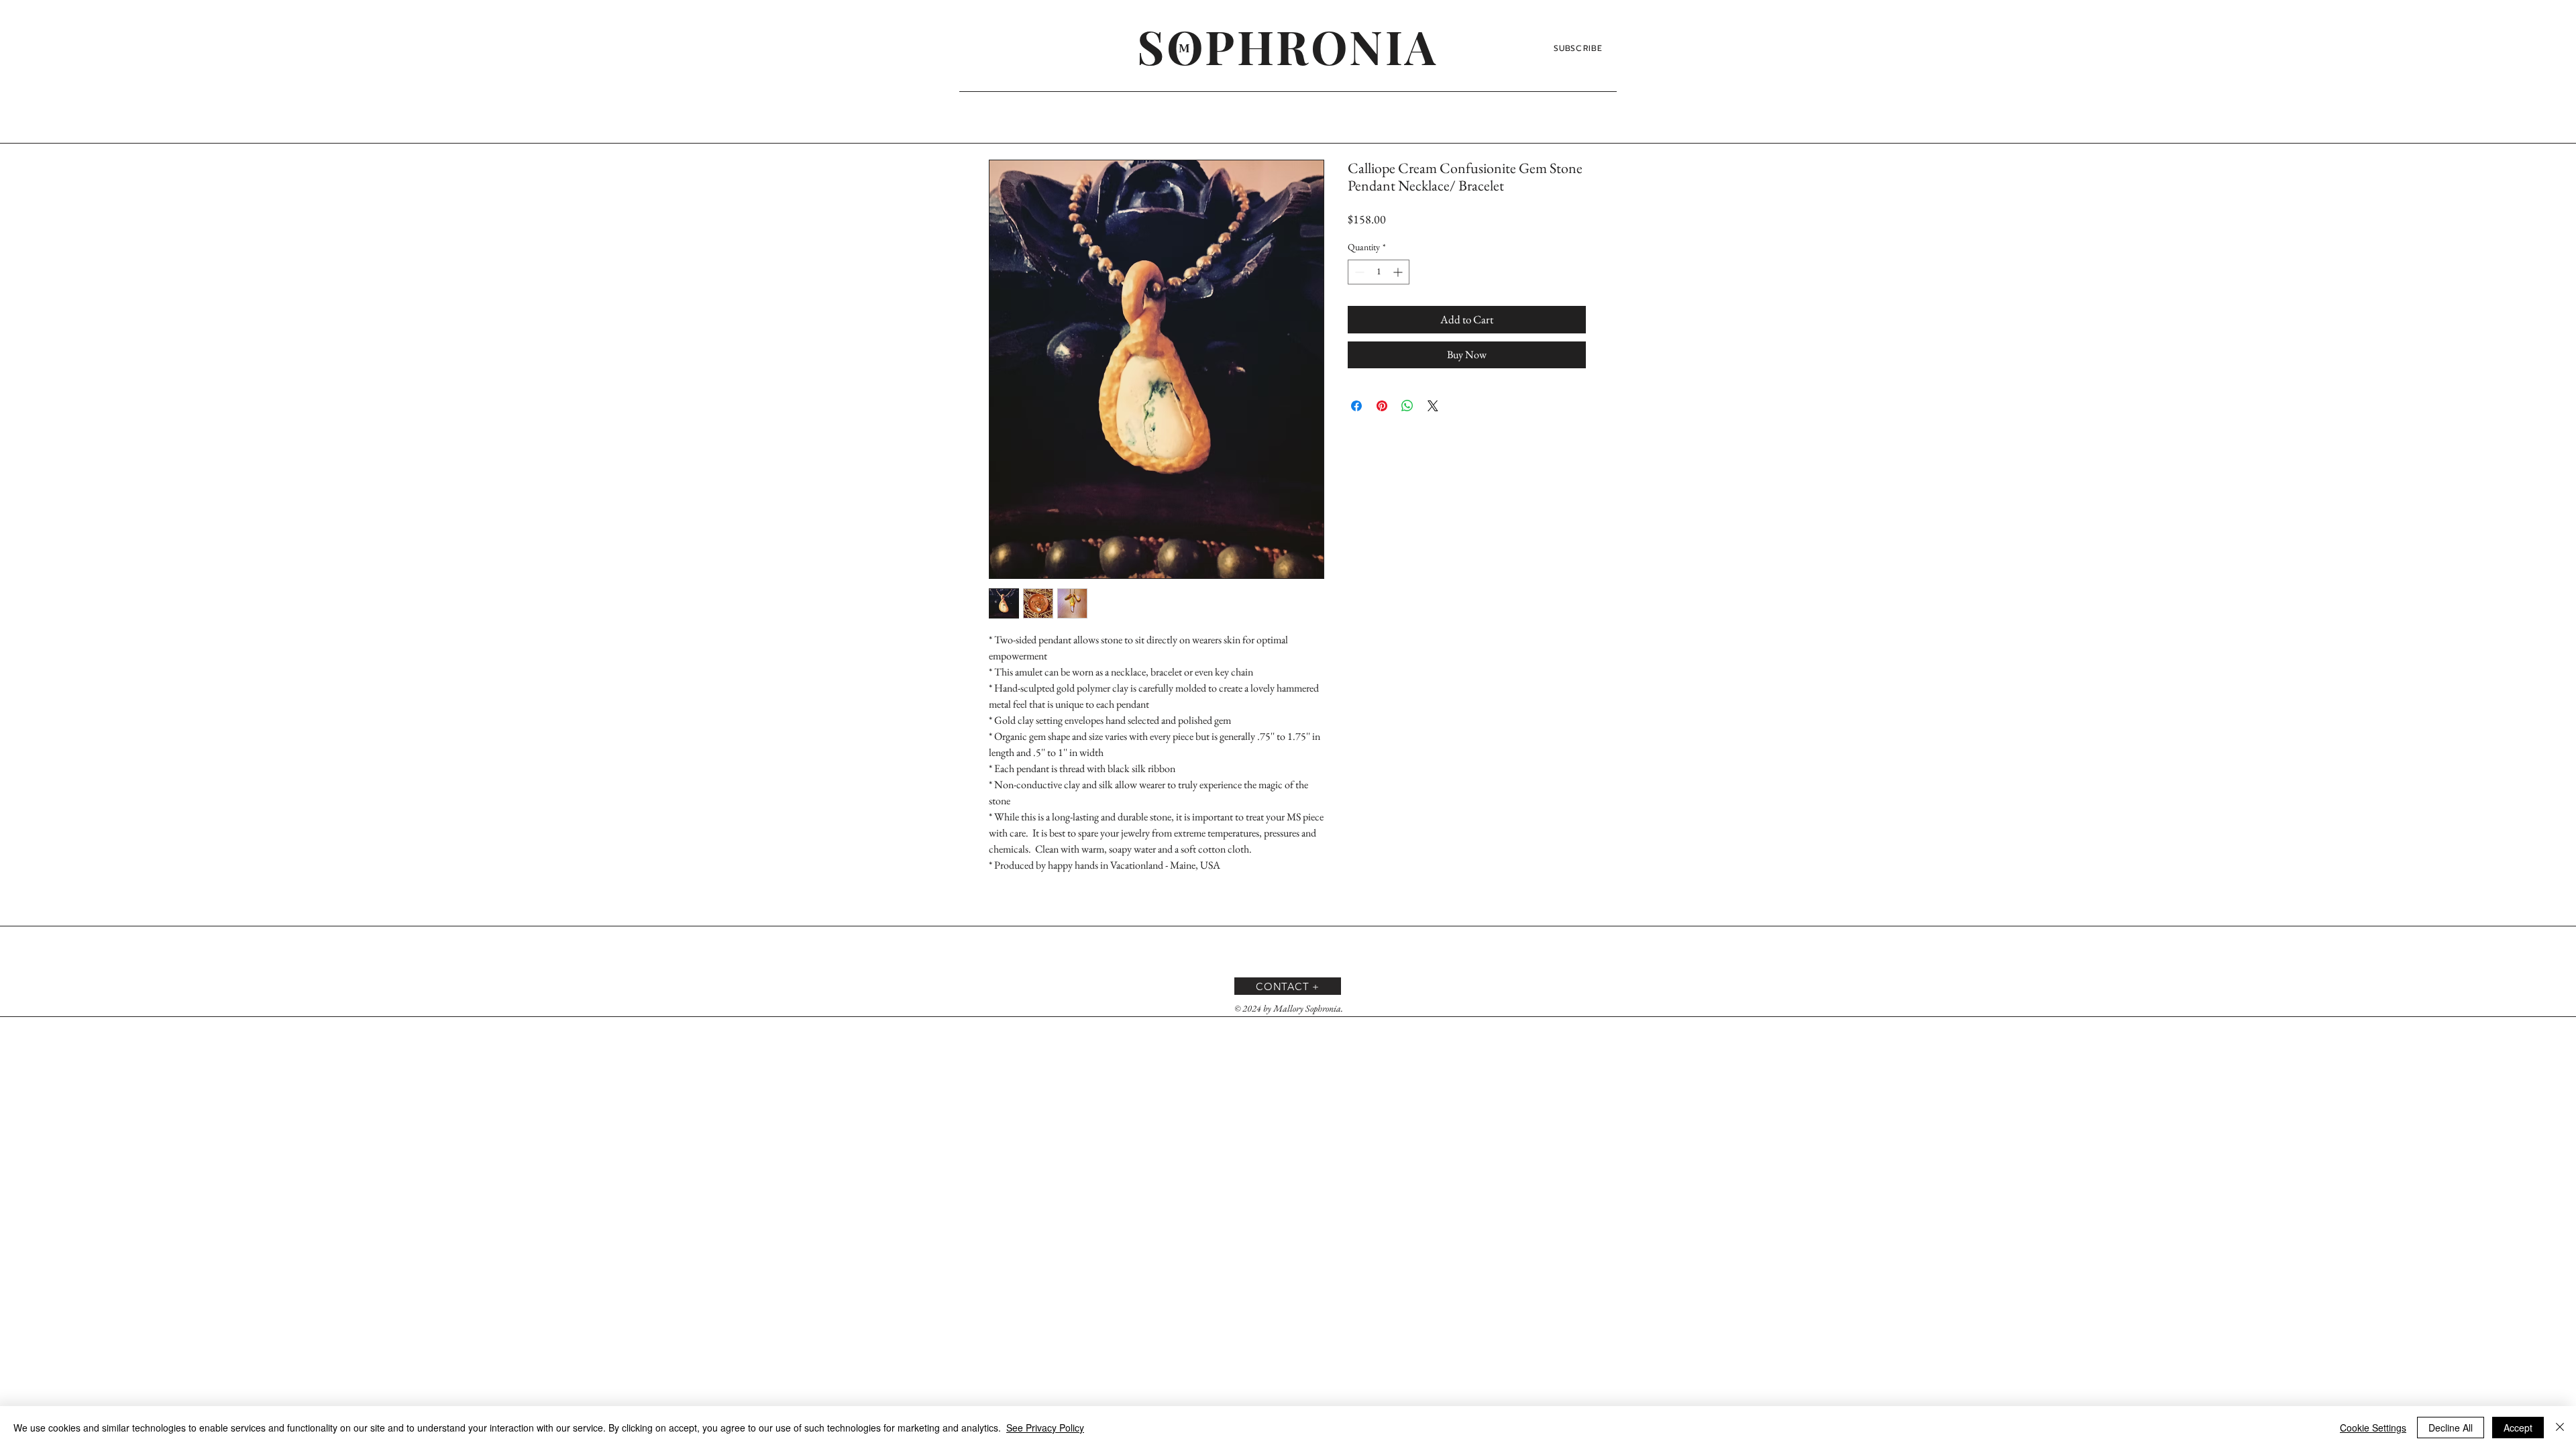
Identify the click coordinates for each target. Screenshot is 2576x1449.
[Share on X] (1433, 406)
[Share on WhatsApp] (1407, 406)
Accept (2518, 1428)
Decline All (2451, 1428)
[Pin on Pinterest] (1382, 406)
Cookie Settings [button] (2373, 1428)
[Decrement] (1358, 272)
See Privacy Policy (1045, 1428)
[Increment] (1399, 272)
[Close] (2560, 1428)
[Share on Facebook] (1356, 406)
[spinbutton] (1379, 272)
